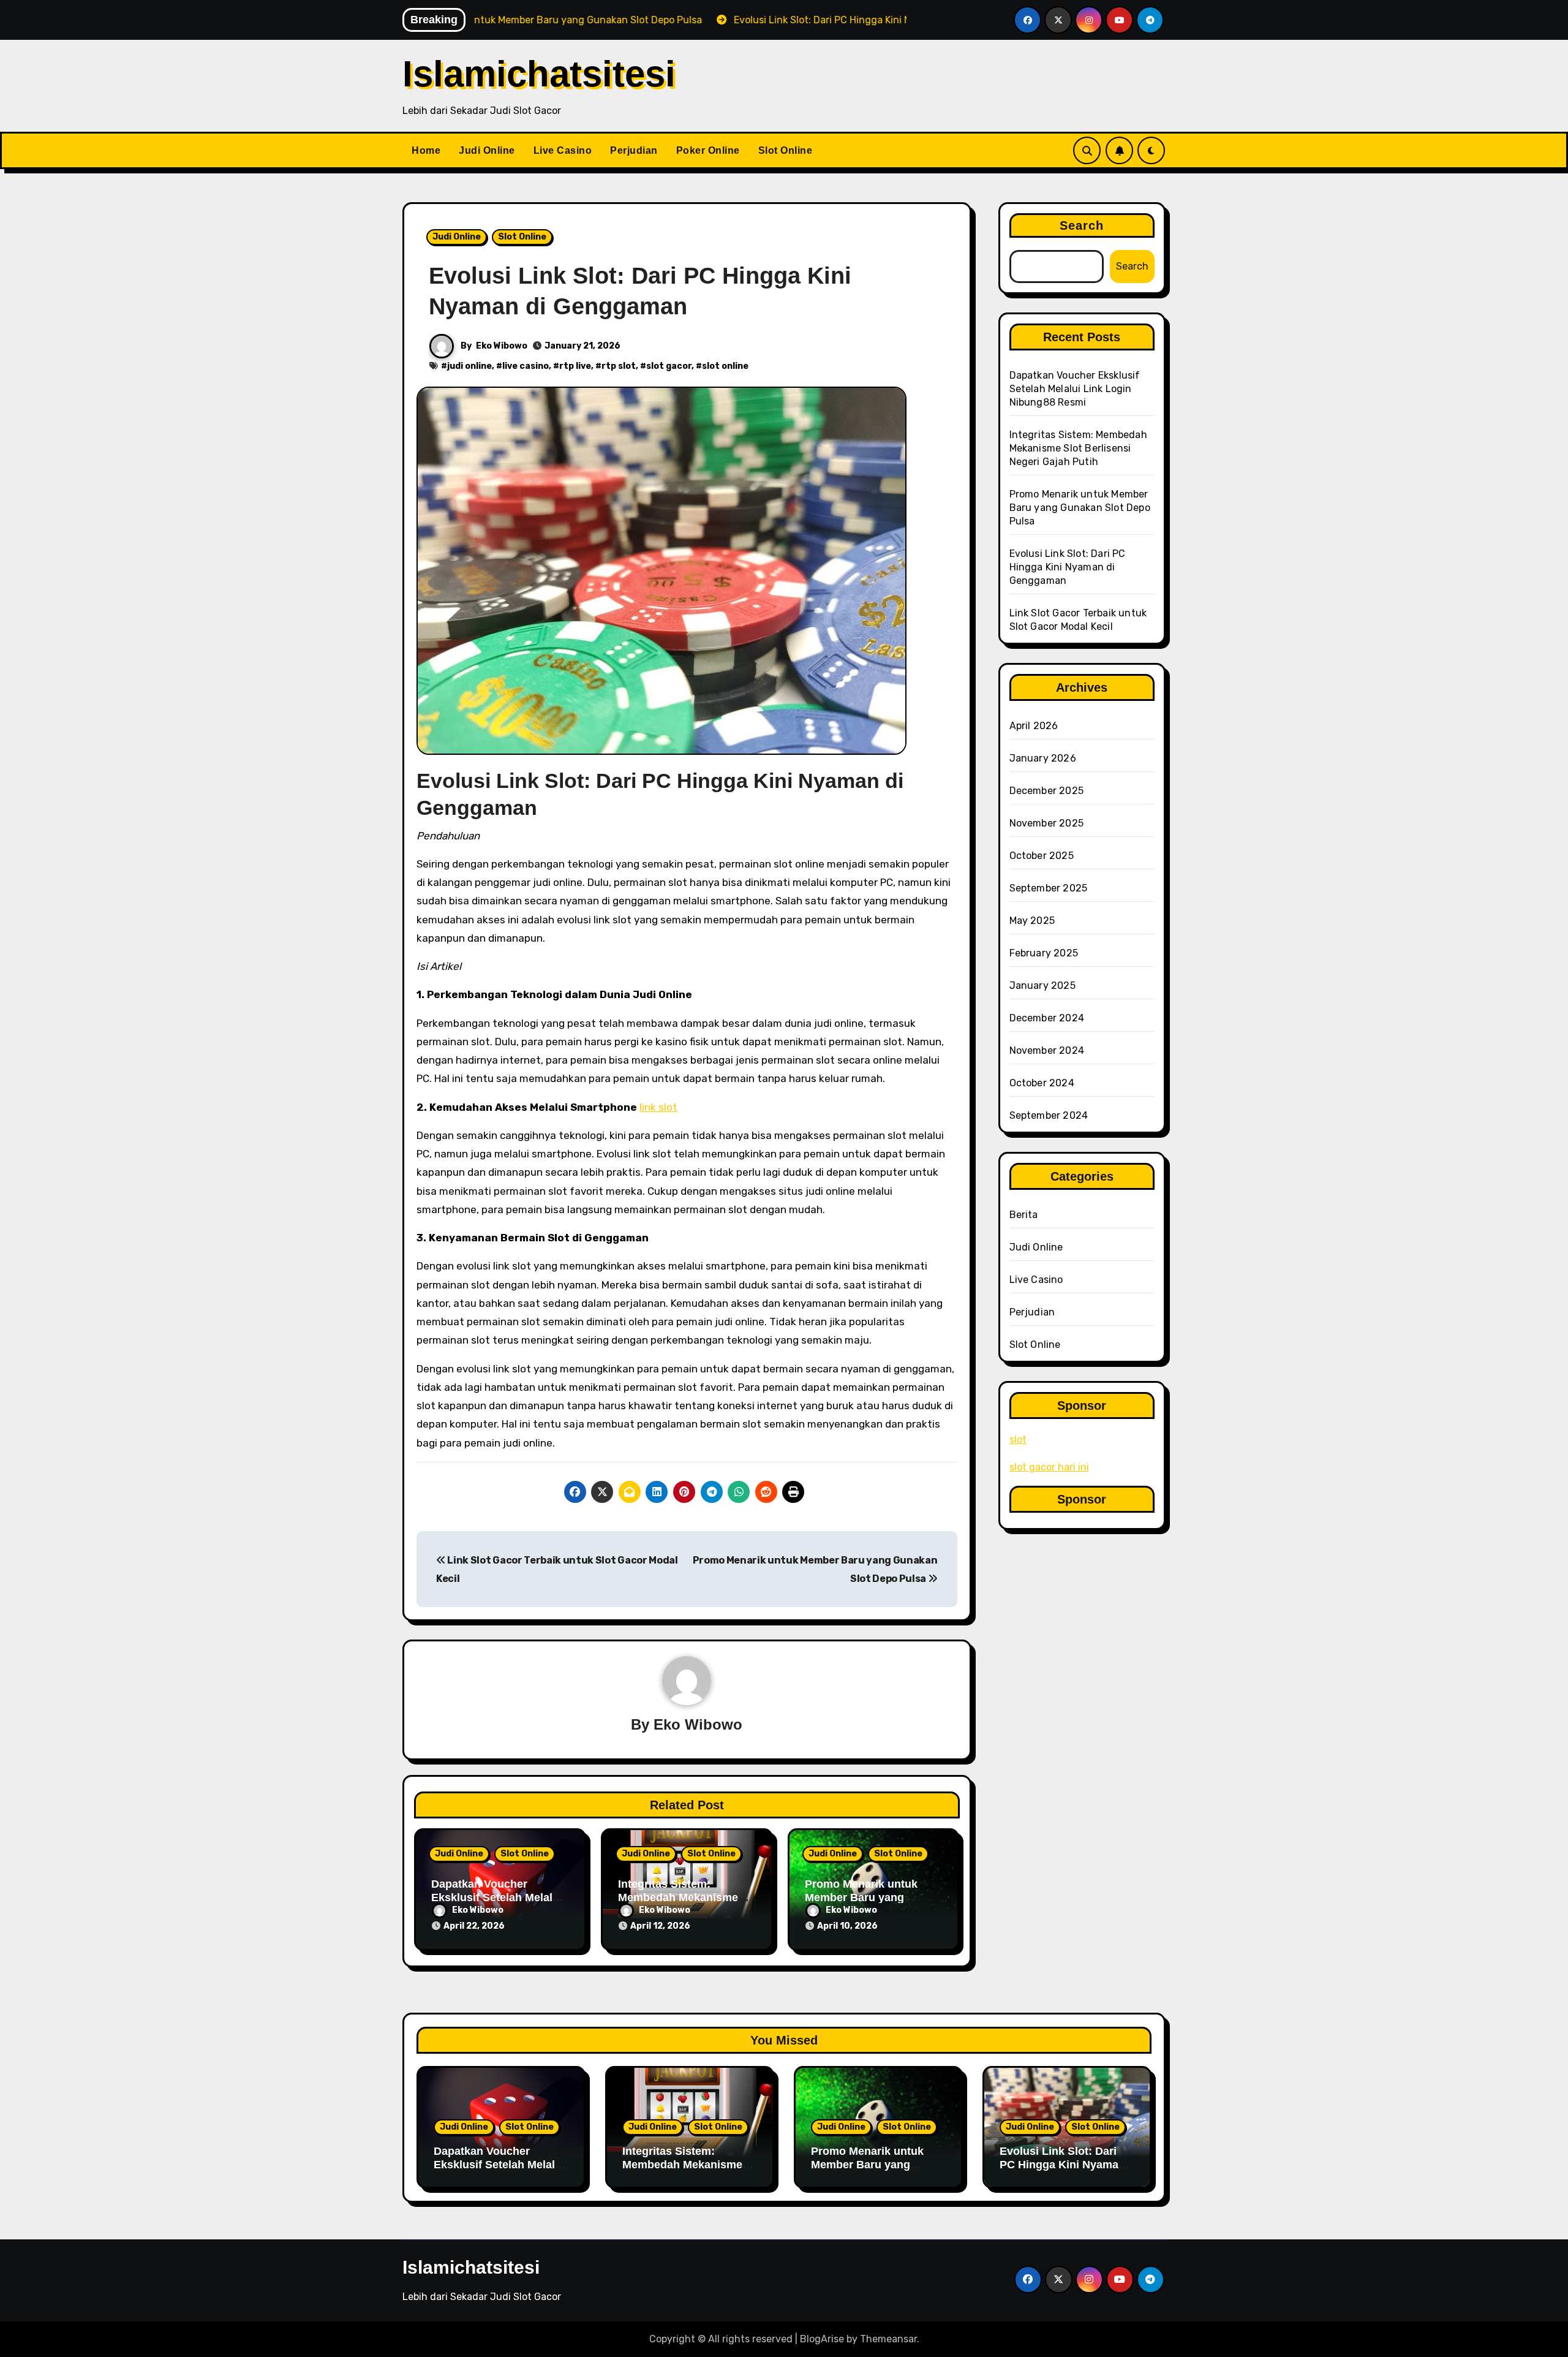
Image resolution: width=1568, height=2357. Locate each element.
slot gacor (669, 366)
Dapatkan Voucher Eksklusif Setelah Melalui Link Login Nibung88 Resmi (1075, 389)
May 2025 (1032, 921)
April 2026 (1034, 726)
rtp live (575, 366)
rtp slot (619, 366)
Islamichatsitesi (539, 74)
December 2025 (1047, 791)
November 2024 (1047, 1050)
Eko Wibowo (502, 346)
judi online (469, 366)
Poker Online (708, 150)
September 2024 (1049, 1115)
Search (1082, 225)
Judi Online (487, 150)
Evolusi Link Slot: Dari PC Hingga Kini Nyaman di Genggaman (1068, 567)
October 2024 (1042, 1083)
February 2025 (1044, 953)
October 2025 (1042, 856)
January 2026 (1043, 758)
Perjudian (634, 150)
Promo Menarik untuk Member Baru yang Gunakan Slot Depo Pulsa (872, 1897)
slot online (725, 366)
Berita (1024, 1215)
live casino (526, 366)
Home (426, 150)
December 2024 (1047, 1018)
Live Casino (563, 150)
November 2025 (1047, 823)
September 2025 (1049, 888)
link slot (658, 1107)
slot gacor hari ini (1049, 1467)
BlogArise (822, 2339)
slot (1018, 1440)
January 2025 (1042, 986)
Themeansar (888, 2339)
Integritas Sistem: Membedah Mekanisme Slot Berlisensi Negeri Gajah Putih (1078, 448)
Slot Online (786, 150)
